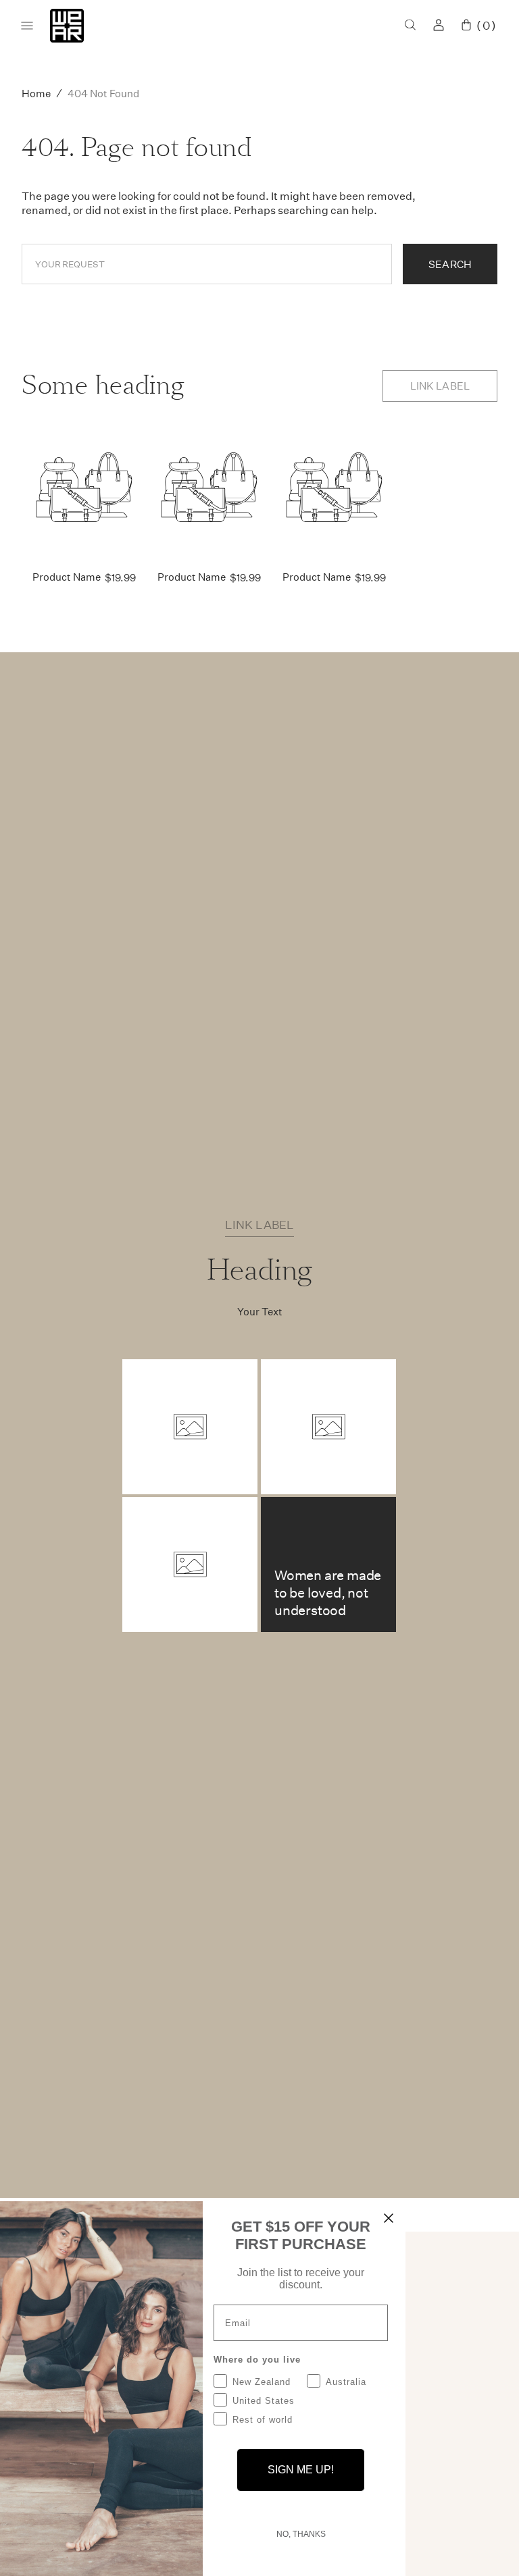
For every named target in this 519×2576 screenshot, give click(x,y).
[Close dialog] (389, 2218)
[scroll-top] (488, 2545)
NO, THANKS (301, 2534)
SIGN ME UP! (301, 2470)
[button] (410, 26)
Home (36, 93)
